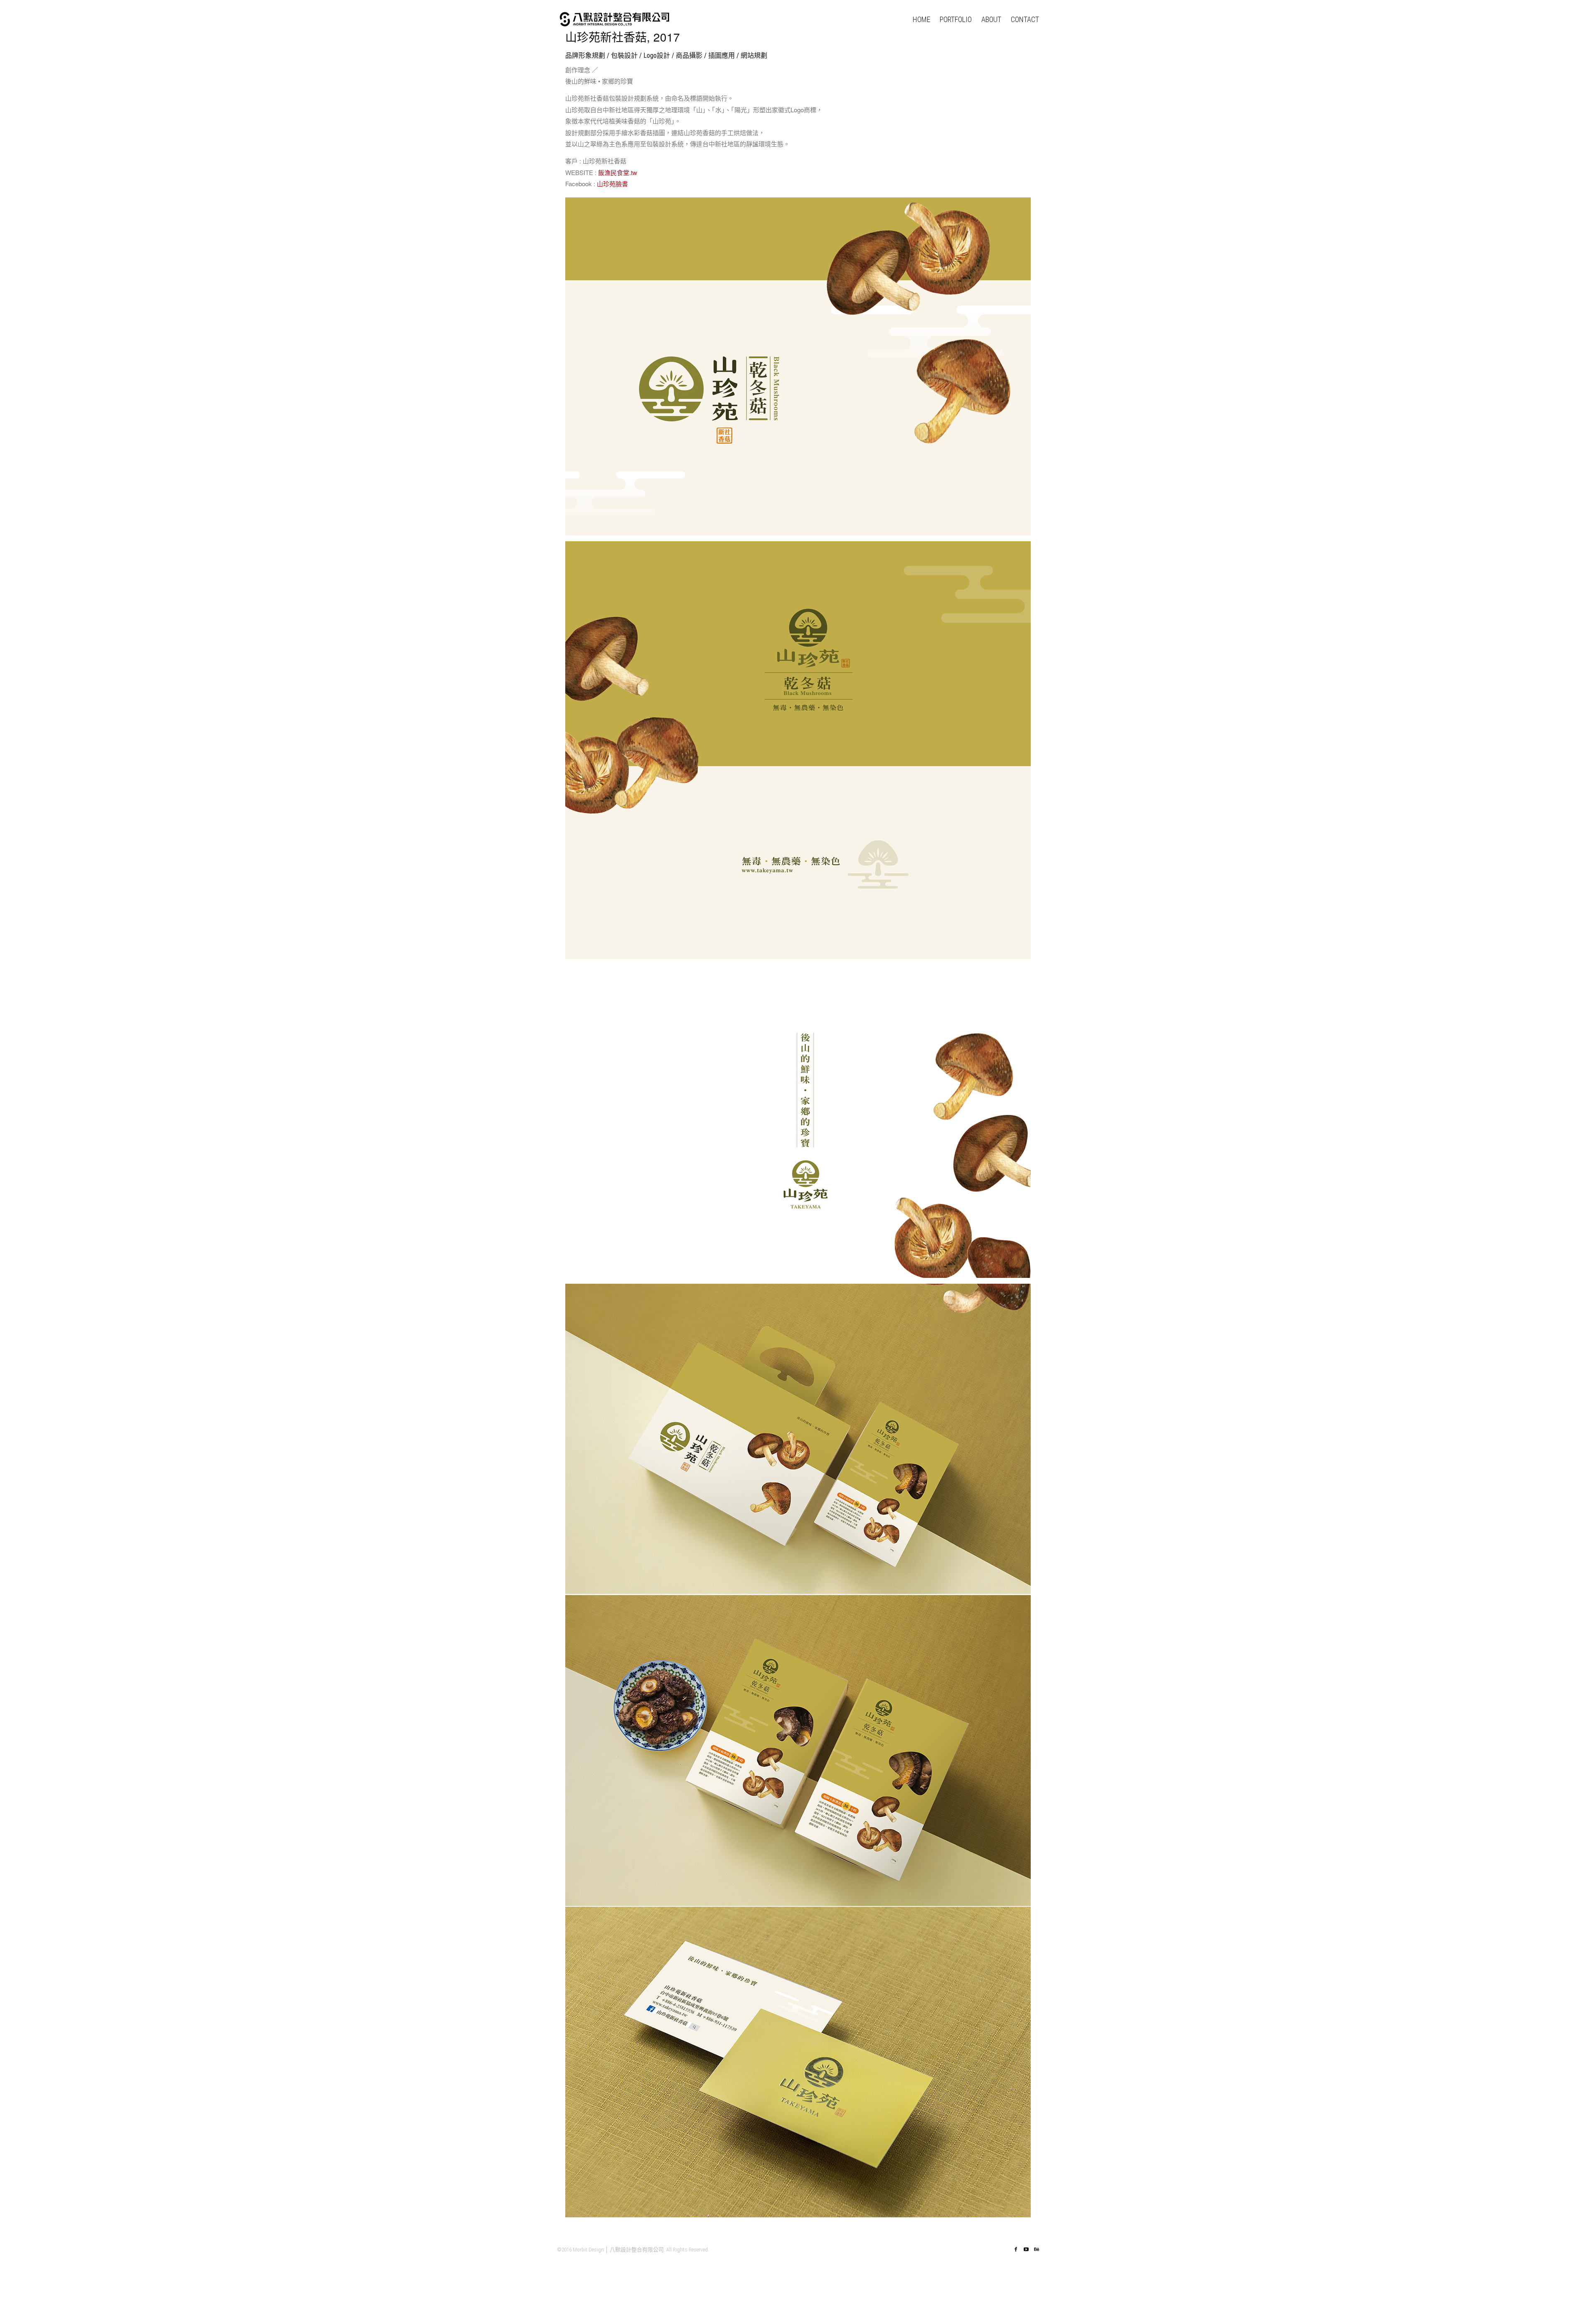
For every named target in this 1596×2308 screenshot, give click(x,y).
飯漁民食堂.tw (618, 172)
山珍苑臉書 (612, 184)
